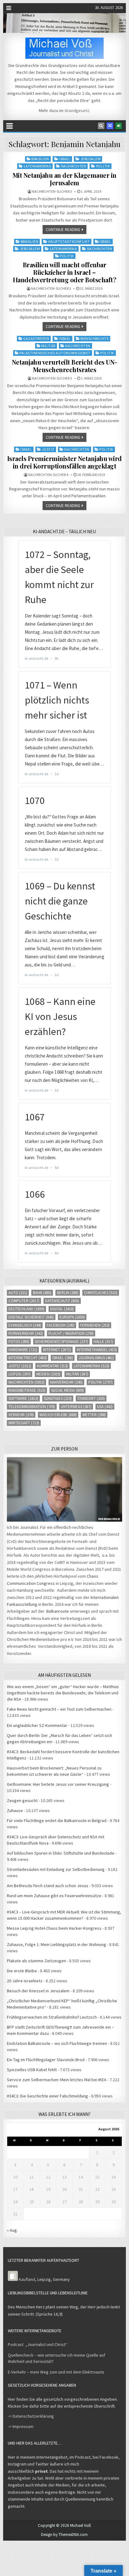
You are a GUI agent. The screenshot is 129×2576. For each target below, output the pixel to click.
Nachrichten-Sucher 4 (48, 475)
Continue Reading (63, 230)
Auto (18, 1293)
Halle (103, 1342)
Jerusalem (91, 159)
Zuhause (15, 1810)
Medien (48, 1374)
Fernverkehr (26, 1333)
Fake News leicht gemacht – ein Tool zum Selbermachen (59, 1709)
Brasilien (40, 159)
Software (23, 1398)
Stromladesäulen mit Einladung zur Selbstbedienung (56, 1869)
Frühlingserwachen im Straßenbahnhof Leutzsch (52, 2017)
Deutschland (26, 1309)
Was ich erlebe (58, 1415)
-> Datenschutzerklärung (31, 2416)
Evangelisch (25, 1325)
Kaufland (27, 2279)
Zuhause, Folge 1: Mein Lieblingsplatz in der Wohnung (57, 1944)
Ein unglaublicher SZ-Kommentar (37, 1725)
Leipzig (20, 1374)
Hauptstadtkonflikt (69, 241)
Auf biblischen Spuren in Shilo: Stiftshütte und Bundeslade (61, 1853)
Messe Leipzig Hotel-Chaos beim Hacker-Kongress (54, 1928)
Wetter (94, 1415)
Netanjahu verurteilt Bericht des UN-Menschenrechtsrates (64, 366)
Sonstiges (58, 1398)
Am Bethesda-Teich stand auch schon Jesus (48, 1886)
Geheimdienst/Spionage (61, 1342)
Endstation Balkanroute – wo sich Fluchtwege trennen (57, 2043)
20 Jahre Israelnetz (25, 1981)
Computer (24, 1301)
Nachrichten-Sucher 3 (52, 192)
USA (105, 1407)
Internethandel (97, 1350)
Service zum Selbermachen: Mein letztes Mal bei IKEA (57, 2080)
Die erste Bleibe (22, 1971)
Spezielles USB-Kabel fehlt (32, 2070)
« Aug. (12, 2230)
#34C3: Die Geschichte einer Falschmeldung (47, 2096)
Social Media (67, 1390)
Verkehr (21, 1415)
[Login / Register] (119, 126)
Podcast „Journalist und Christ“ (38, 2344)
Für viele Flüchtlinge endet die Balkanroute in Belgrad (57, 1821)
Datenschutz (62, 1301)
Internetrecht (28, 1358)
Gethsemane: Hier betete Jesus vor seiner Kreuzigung (58, 1784)
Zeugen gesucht (22, 1800)
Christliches (101, 1293)
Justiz (48, 449)
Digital (62, 1309)
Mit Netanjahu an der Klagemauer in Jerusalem (64, 179)
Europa (72, 1317)
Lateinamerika (38, 166)
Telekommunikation (32, 1407)
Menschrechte (95, 338)
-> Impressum (21, 2426)
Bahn (42, 1293)
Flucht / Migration (71, 1333)
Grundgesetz (77, 110)
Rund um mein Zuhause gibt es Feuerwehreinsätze (54, 1896)
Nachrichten (74, 166)
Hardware (23, 1350)
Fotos (19, 1342)
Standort (91, 1398)
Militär (48, 346)
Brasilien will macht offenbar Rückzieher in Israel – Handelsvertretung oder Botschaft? (65, 272)
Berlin (68, 1293)
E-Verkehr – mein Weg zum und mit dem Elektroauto (56, 2372)
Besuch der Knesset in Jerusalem (38, 1991)
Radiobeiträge (27, 1390)
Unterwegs (76, 1407)
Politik (103, 166)
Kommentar (52, 1366)
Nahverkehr (66, 1382)
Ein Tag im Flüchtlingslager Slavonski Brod (46, 2060)
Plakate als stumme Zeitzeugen (36, 1961)
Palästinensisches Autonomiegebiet (55, 353)
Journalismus (96, 1358)
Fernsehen (95, 1325)
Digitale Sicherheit (31, 1317)
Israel (65, 159)
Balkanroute (58, 1611)
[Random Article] (110, 126)
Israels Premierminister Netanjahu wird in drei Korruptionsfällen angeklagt (64, 462)
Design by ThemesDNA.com (64, 2535)
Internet (57, 1350)
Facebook (61, 1325)
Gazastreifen (36, 338)
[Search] (101, 126)
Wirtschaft (24, 1423)
